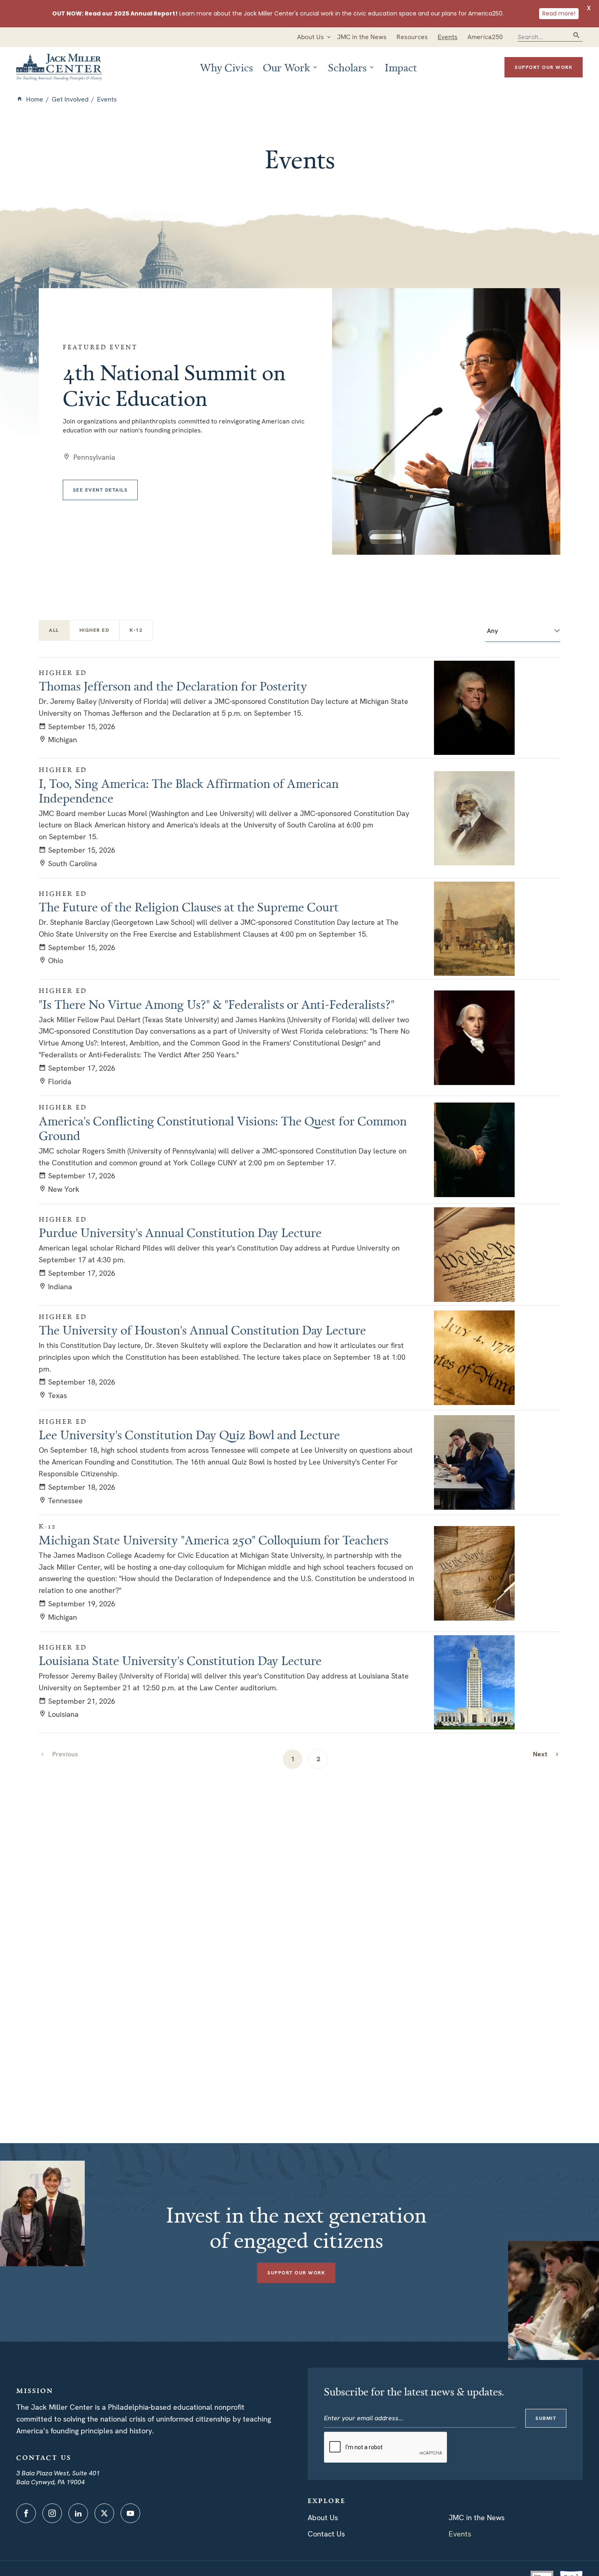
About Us (323, 2518)
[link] (546, 1754)
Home (35, 99)
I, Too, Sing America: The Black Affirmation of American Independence (189, 791)
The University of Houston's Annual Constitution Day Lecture (202, 1330)
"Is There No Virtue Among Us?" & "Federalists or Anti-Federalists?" (217, 1004)
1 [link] (293, 1759)
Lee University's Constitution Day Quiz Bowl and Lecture (189, 1435)
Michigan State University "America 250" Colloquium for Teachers (214, 1540)
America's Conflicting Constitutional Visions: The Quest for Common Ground (223, 1128)
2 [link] (318, 1759)
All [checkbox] (54, 630)
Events (460, 2534)
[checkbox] (95, 630)
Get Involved (70, 99)
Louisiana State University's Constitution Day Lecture (180, 1661)
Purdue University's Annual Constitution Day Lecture (180, 1233)
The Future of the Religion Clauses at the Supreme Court (189, 907)
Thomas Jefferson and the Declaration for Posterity (173, 686)
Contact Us (326, 2534)
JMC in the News (477, 2518)
